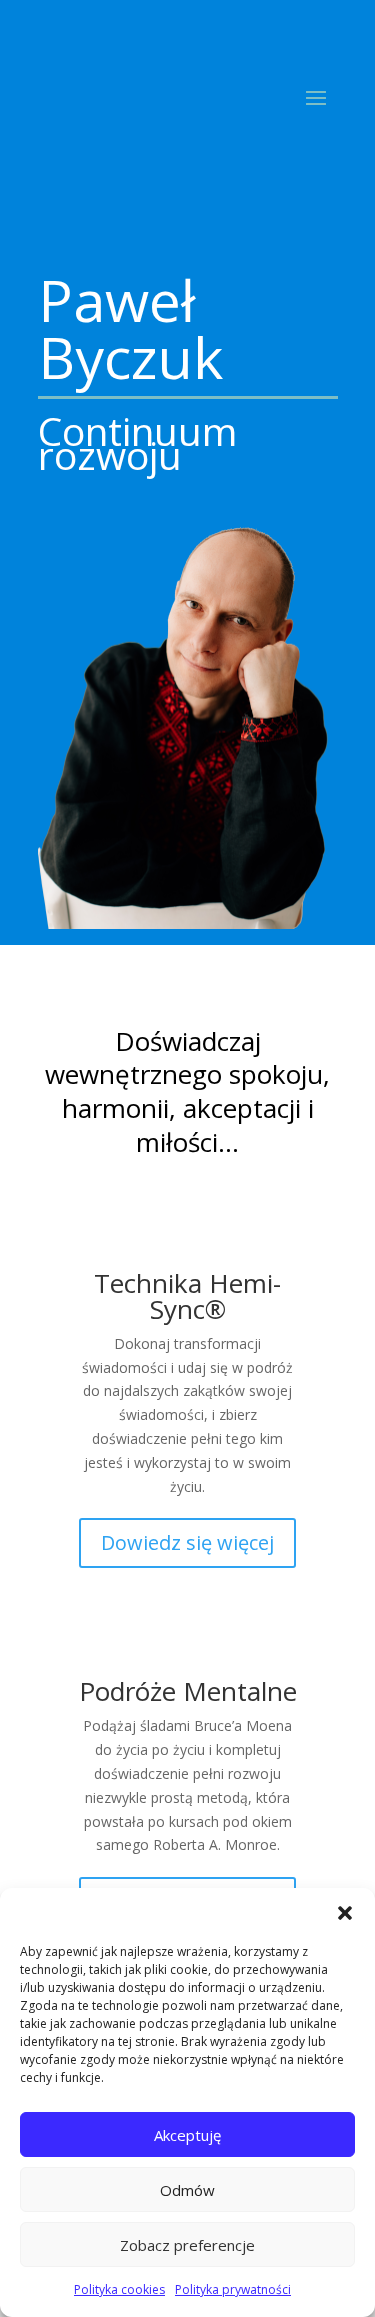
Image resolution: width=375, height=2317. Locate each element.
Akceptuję (187, 2135)
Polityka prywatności (233, 2289)
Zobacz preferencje (187, 2245)
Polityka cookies (119, 2289)
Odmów (187, 2190)
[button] (345, 1913)
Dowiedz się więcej (187, 1542)
